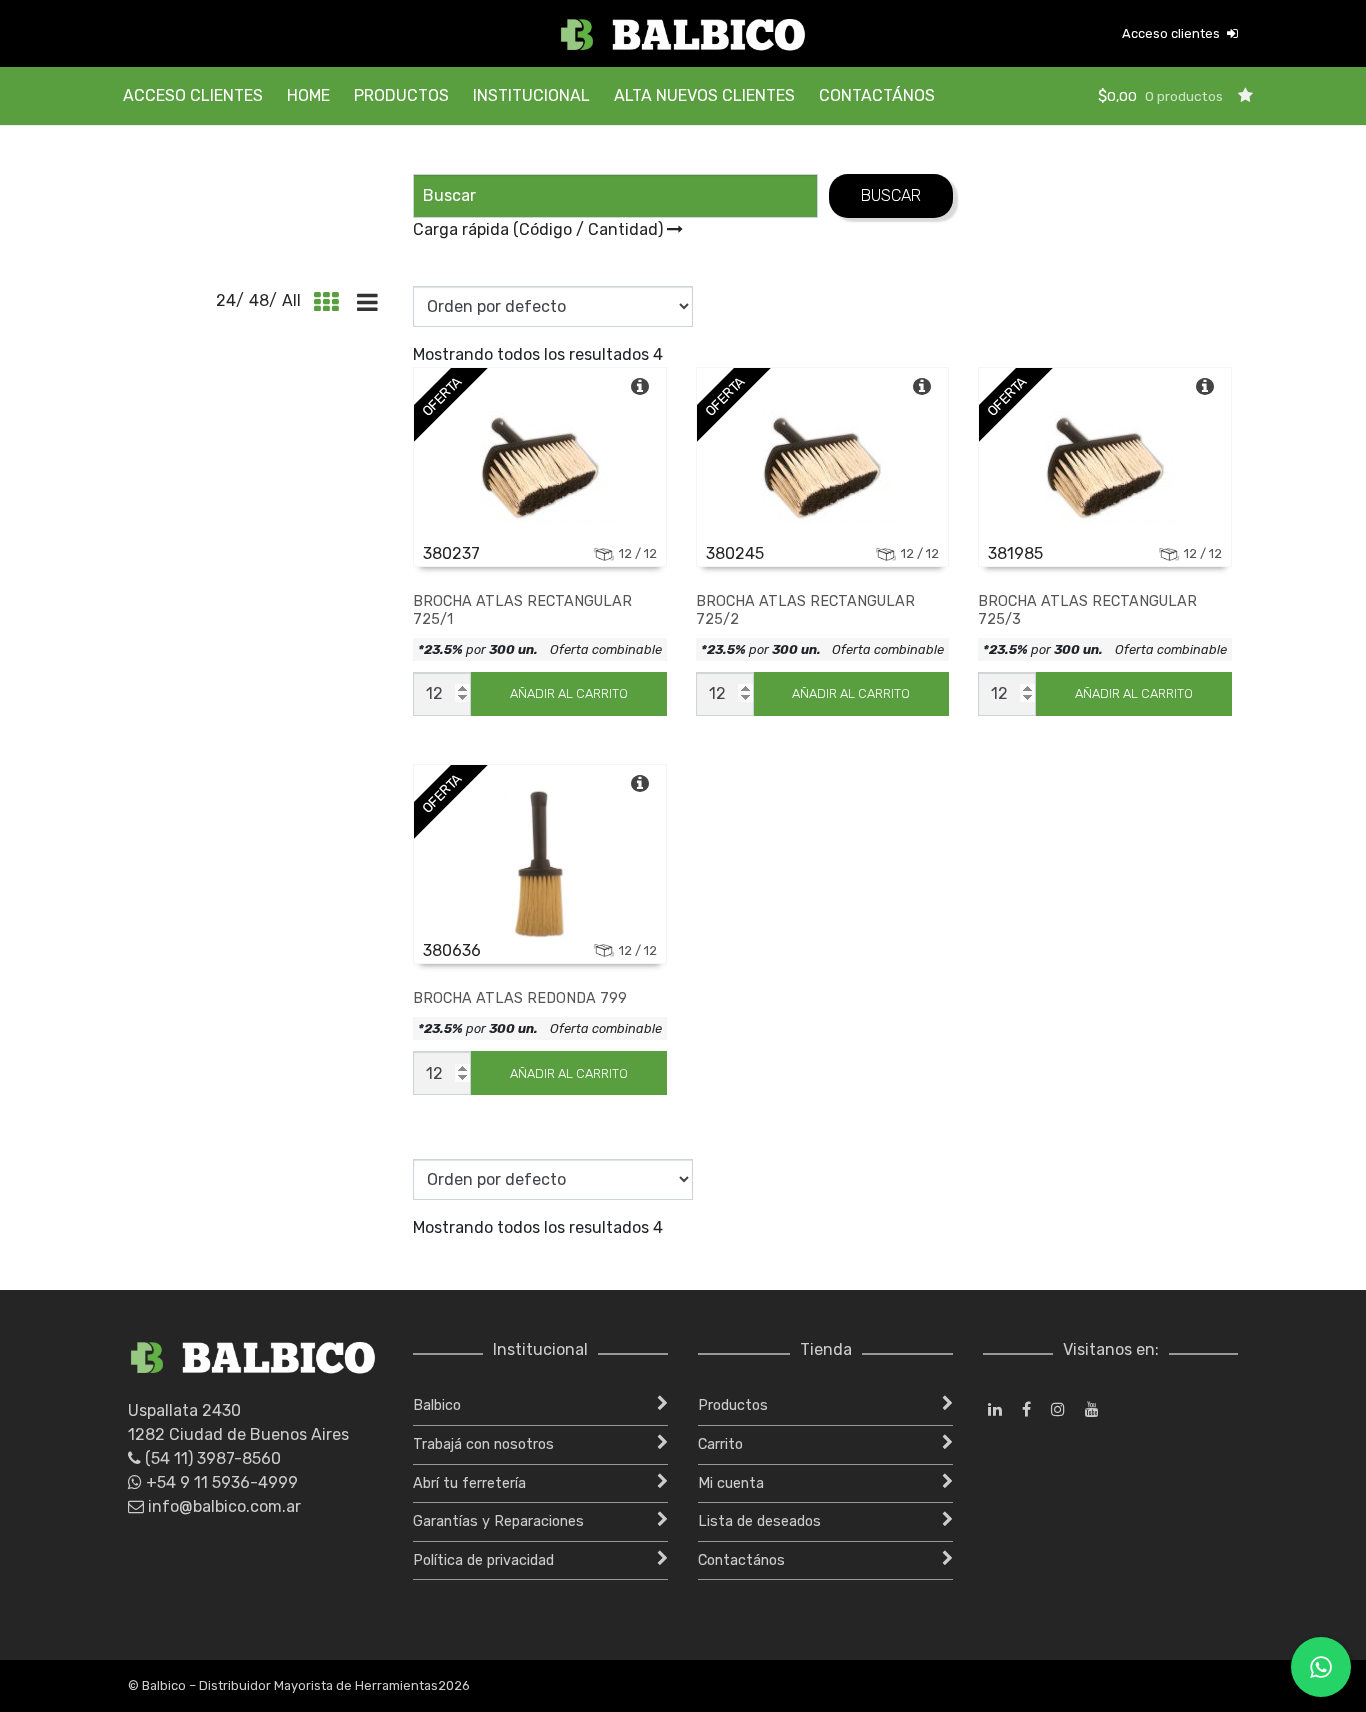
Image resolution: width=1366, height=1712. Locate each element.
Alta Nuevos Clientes (704, 95)
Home (308, 95)
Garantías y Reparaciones (498, 1521)
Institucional (531, 95)
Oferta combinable (606, 649)
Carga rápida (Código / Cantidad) (540, 229)
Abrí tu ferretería (469, 1483)
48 (259, 300)
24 (226, 300)
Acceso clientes (1172, 33)
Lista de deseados (759, 1521)
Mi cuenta (731, 1483)
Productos (401, 95)
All (291, 300)
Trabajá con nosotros (483, 1444)
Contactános (877, 95)
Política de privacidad (483, 1560)
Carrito (720, 1444)
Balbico (437, 1405)
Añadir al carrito (569, 693)
